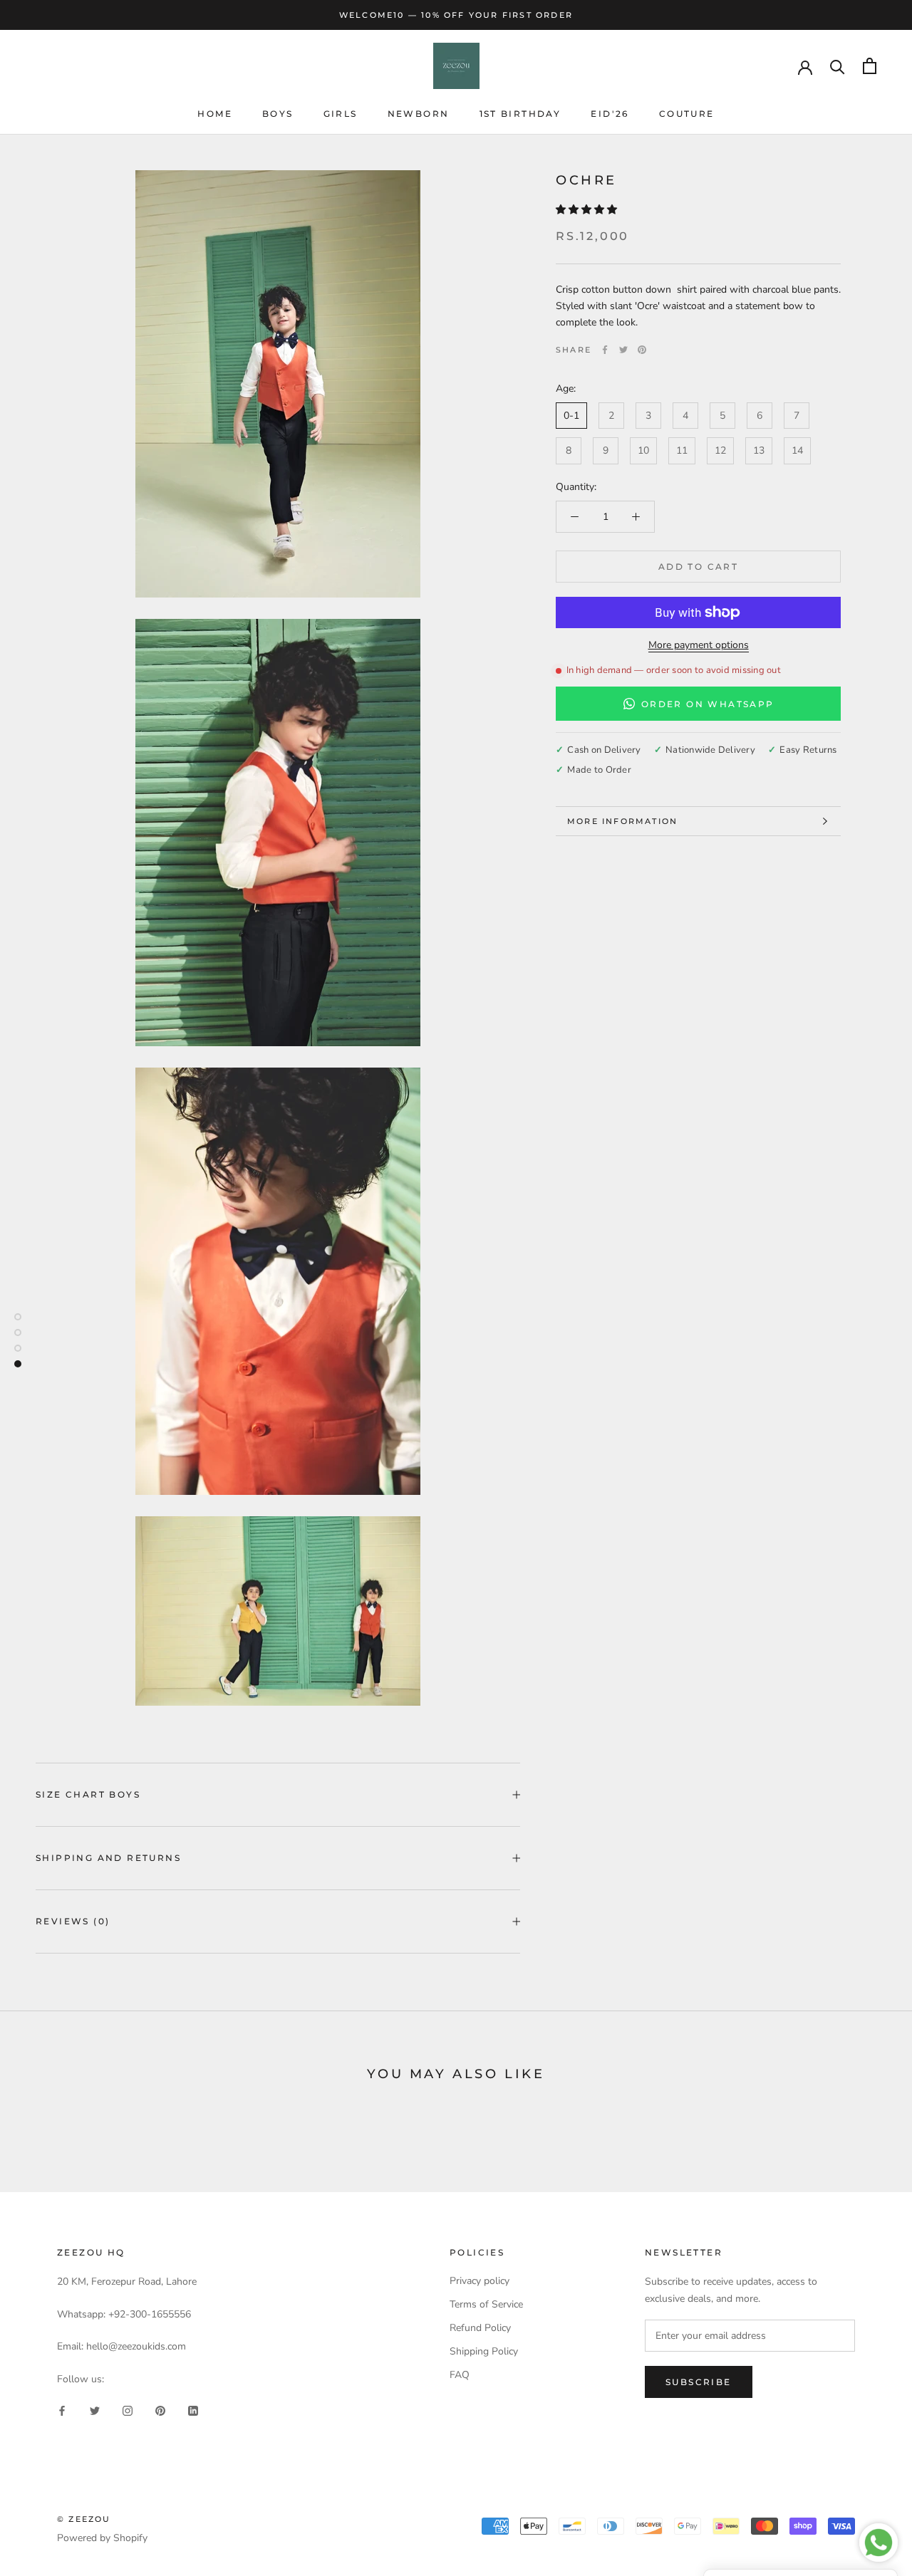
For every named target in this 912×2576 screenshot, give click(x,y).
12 (720, 450)
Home (215, 114)
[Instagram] (128, 2410)
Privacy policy (480, 2281)
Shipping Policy (484, 2351)
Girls (341, 114)
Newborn (419, 114)
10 (643, 450)
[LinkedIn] (193, 2410)
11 (682, 450)
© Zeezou (84, 2519)
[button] (588, 210)
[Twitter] (623, 350)
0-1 (571, 416)
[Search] (838, 66)
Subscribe (699, 2382)
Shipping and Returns (108, 1858)
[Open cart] (870, 66)
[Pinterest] (642, 350)
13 (759, 450)
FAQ (460, 2375)
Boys (278, 114)
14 (797, 450)
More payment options (699, 645)
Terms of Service (486, 2304)
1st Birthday (520, 114)
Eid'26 (610, 114)
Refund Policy (480, 2328)
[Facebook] (605, 350)
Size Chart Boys (88, 1794)
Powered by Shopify (102, 2538)
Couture (687, 114)
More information (622, 821)
